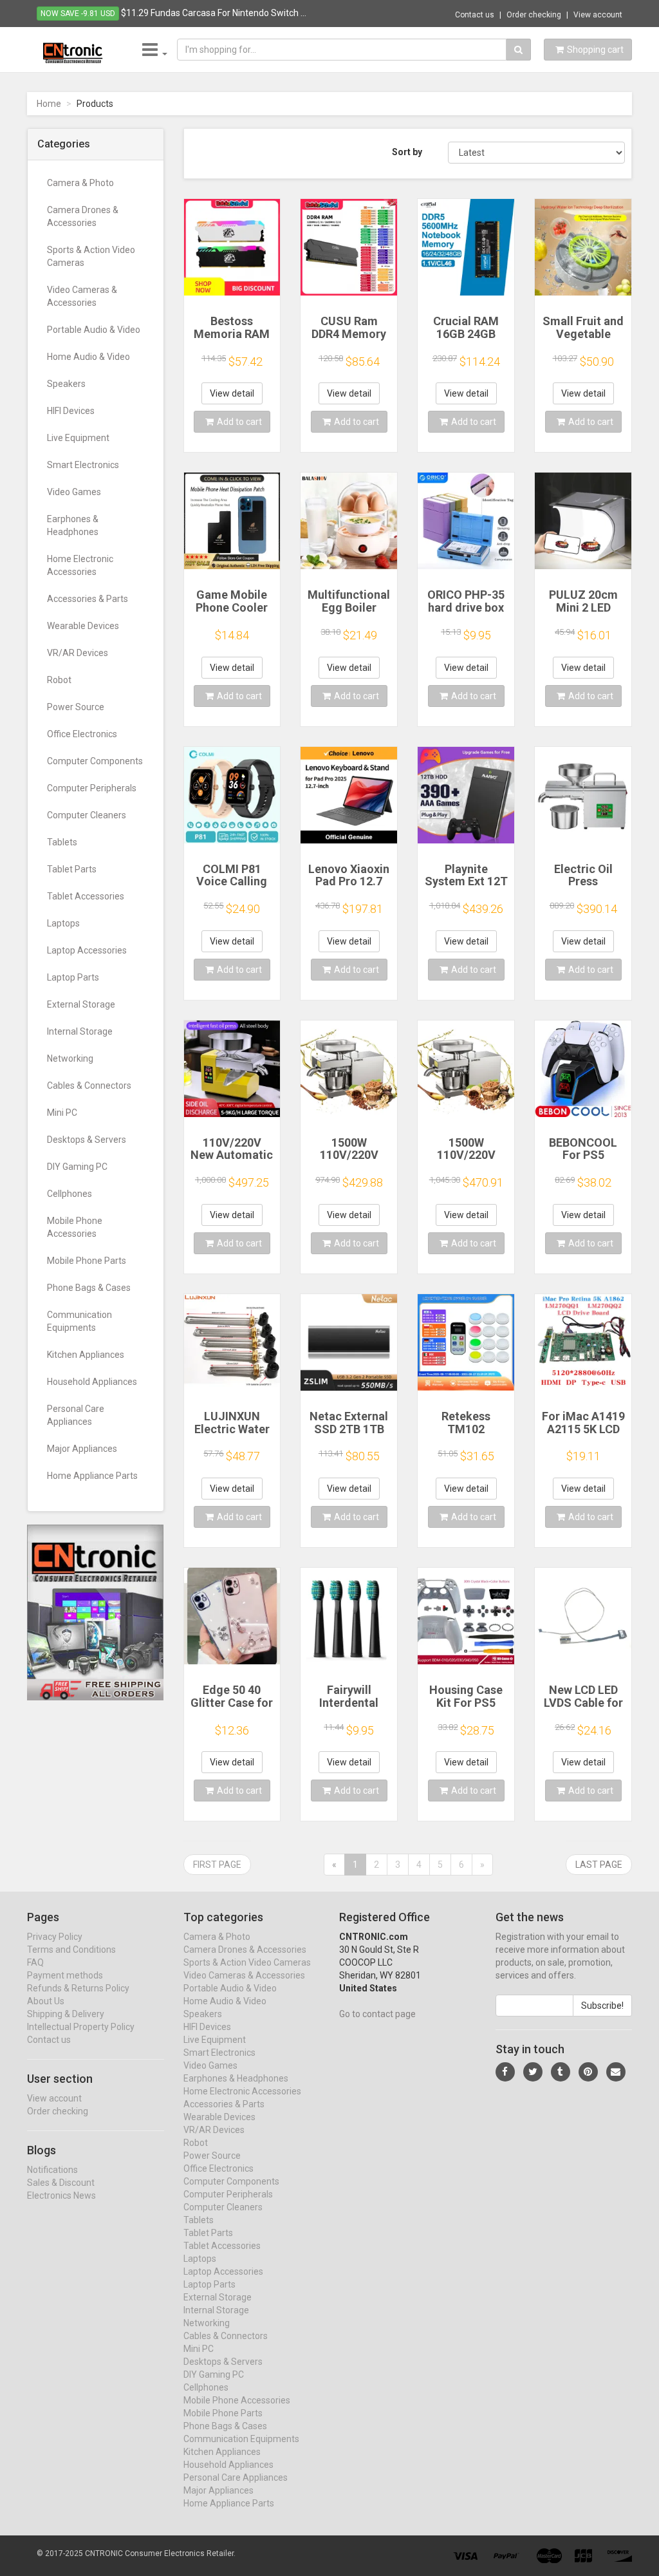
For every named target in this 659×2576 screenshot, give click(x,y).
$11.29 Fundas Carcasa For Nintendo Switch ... (214, 13)
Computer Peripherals (92, 788)
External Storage (81, 1004)
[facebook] (505, 2072)
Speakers (66, 384)
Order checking (534, 15)
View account (598, 15)
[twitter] (533, 2072)
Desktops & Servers (87, 1140)
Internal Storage (80, 1031)
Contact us (475, 15)
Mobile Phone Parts (87, 1261)
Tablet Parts (72, 869)
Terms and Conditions (71, 1950)
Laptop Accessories (87, 950)
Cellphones (70, 1194)
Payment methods (65, 1975)
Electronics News (61, 2195)
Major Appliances (82, 1449)
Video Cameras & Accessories (82, 296)
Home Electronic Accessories (80, 565)
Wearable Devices (83, 626)
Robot (59, 680)
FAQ (35, 1962)
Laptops (63, 923)
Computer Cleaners (87, 815)
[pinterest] (588, 2072)
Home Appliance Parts (92, 1476)
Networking (70, 1058)
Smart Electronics (83, 465)
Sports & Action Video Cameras (91, 256)
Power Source (76, 707)
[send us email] (616, 2072)
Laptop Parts (73, 977)
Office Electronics (82, 734)
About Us (46, 2001)
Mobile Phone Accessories (75, 1227)
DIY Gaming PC (77, 1167)
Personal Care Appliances (76, 1415)
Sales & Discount (61, 2183)
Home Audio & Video (88, 357)
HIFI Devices (71, 411)
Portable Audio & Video (94, 330)
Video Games (74, 492)
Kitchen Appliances (86, 1355)
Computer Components (95, 761)
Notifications (52, 2170)
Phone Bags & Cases (89, 1288)
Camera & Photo (80, 183)
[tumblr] (561, 2072)
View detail (232, 393)
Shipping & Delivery (66, 2014)
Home (49, 104)
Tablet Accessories (86, 896)
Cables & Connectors (89, 1086)
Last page (599, 1865)
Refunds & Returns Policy (78, 1988)
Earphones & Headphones (73, 525)
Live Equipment (78, 438)
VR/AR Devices (78, 653)
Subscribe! (602, 2006)
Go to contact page (377, 2014)
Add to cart (239, 422)
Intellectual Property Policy (81, 2027)
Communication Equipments (79, 1321)
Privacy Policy (55, 1937)
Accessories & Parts (88, 599)
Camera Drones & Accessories (83, 216)
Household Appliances (92, 1382)
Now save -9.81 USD (78, 14)
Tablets (62, 842)
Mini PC (62, 1113)
